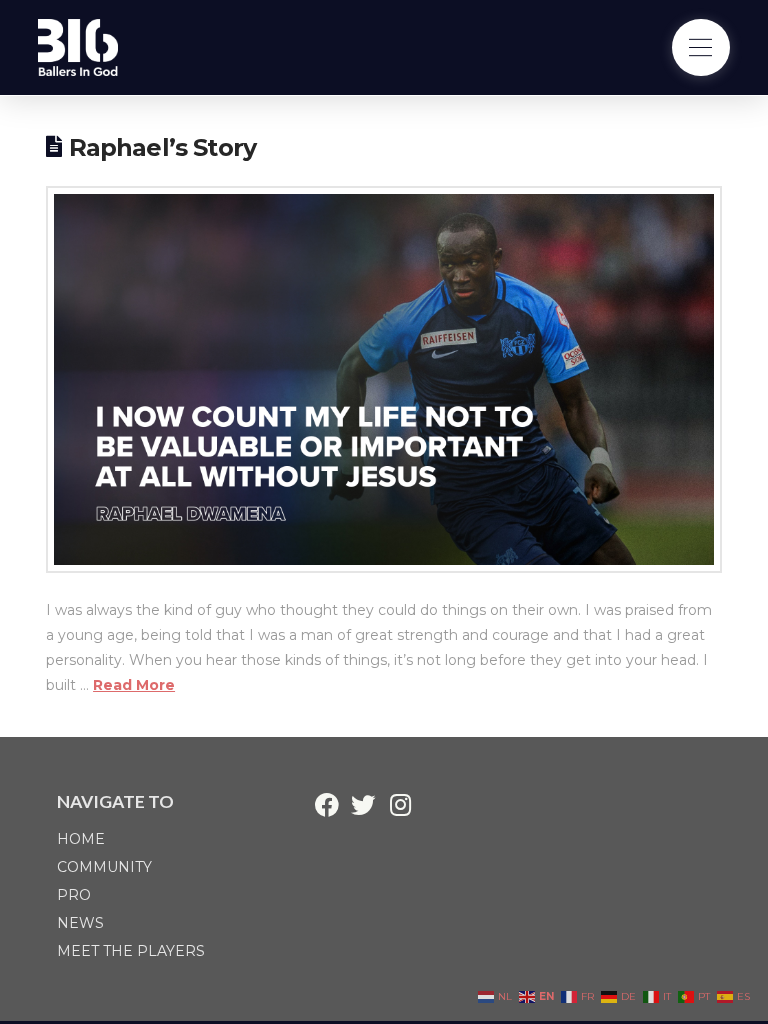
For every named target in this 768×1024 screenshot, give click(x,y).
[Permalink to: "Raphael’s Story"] (384, 379)
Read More (134, 685)
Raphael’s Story (163, 147)
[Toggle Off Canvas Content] (701, 48)
